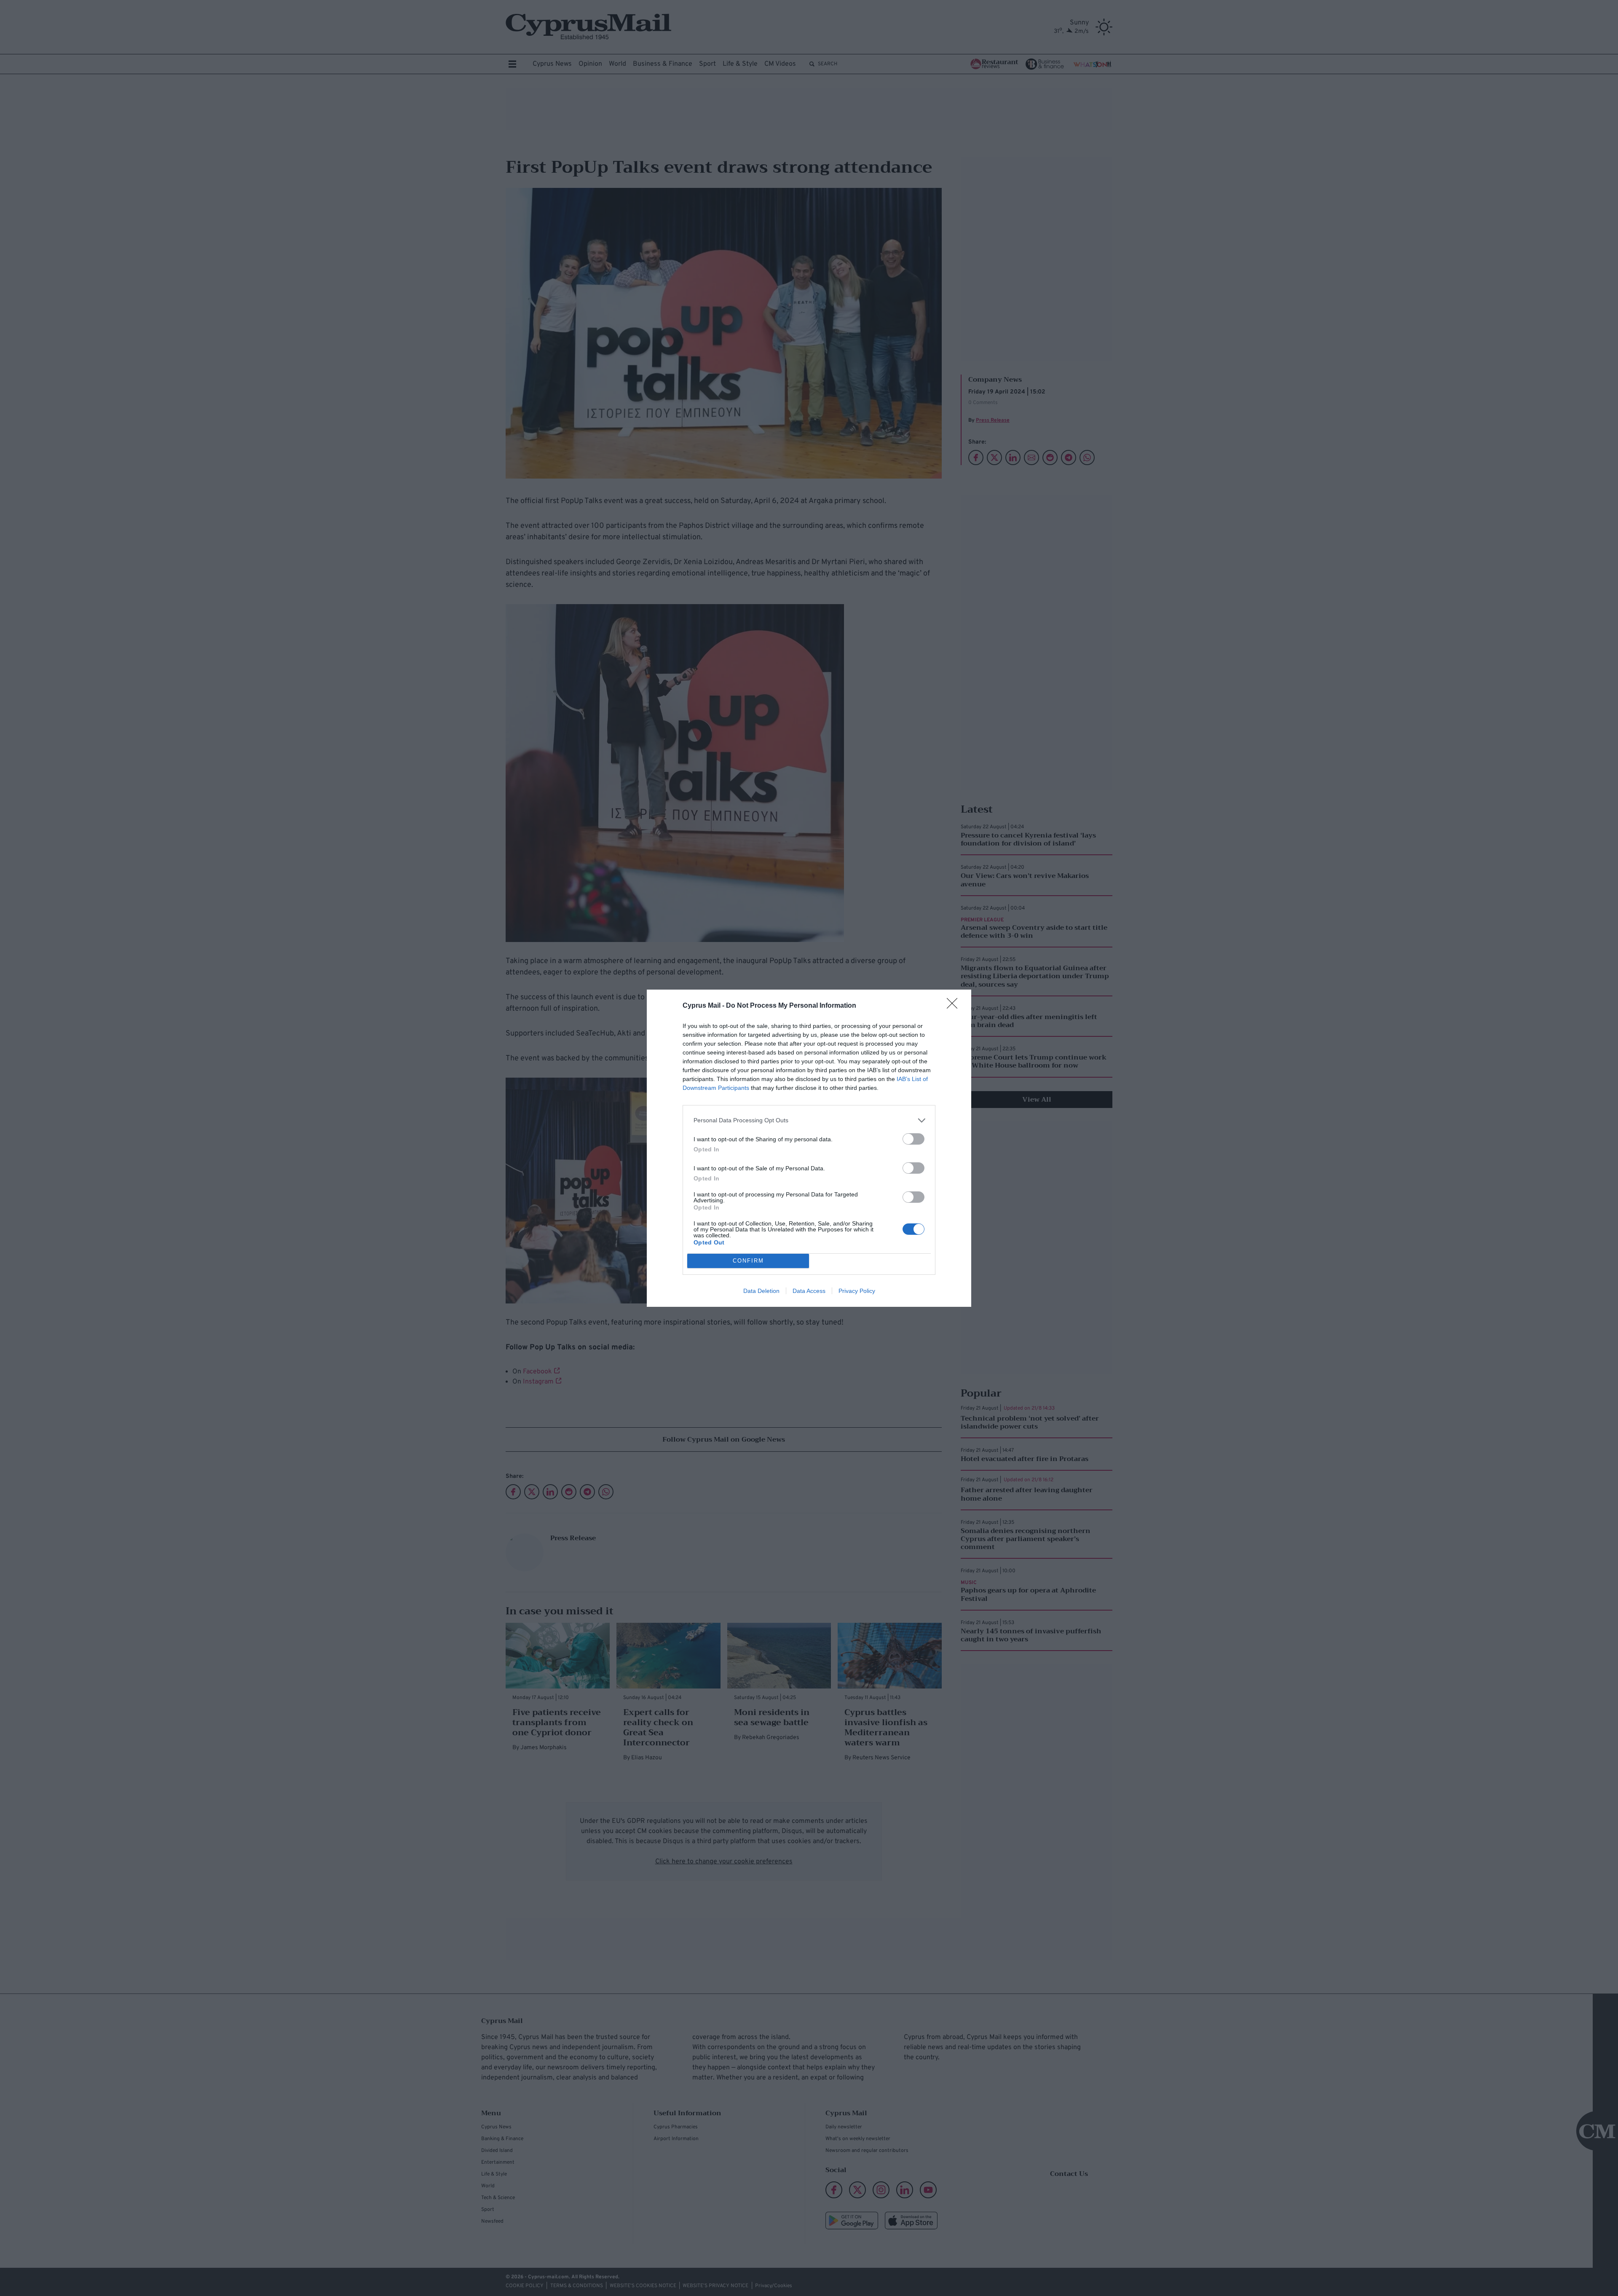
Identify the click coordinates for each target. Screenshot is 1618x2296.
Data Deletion (761, 1291)
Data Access (809, 1291)
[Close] (955, 1006)
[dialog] (809, 1148)
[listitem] (809, 1120)
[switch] (913, 1139)
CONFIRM (748, 1261)
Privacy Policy (857, 1291)
